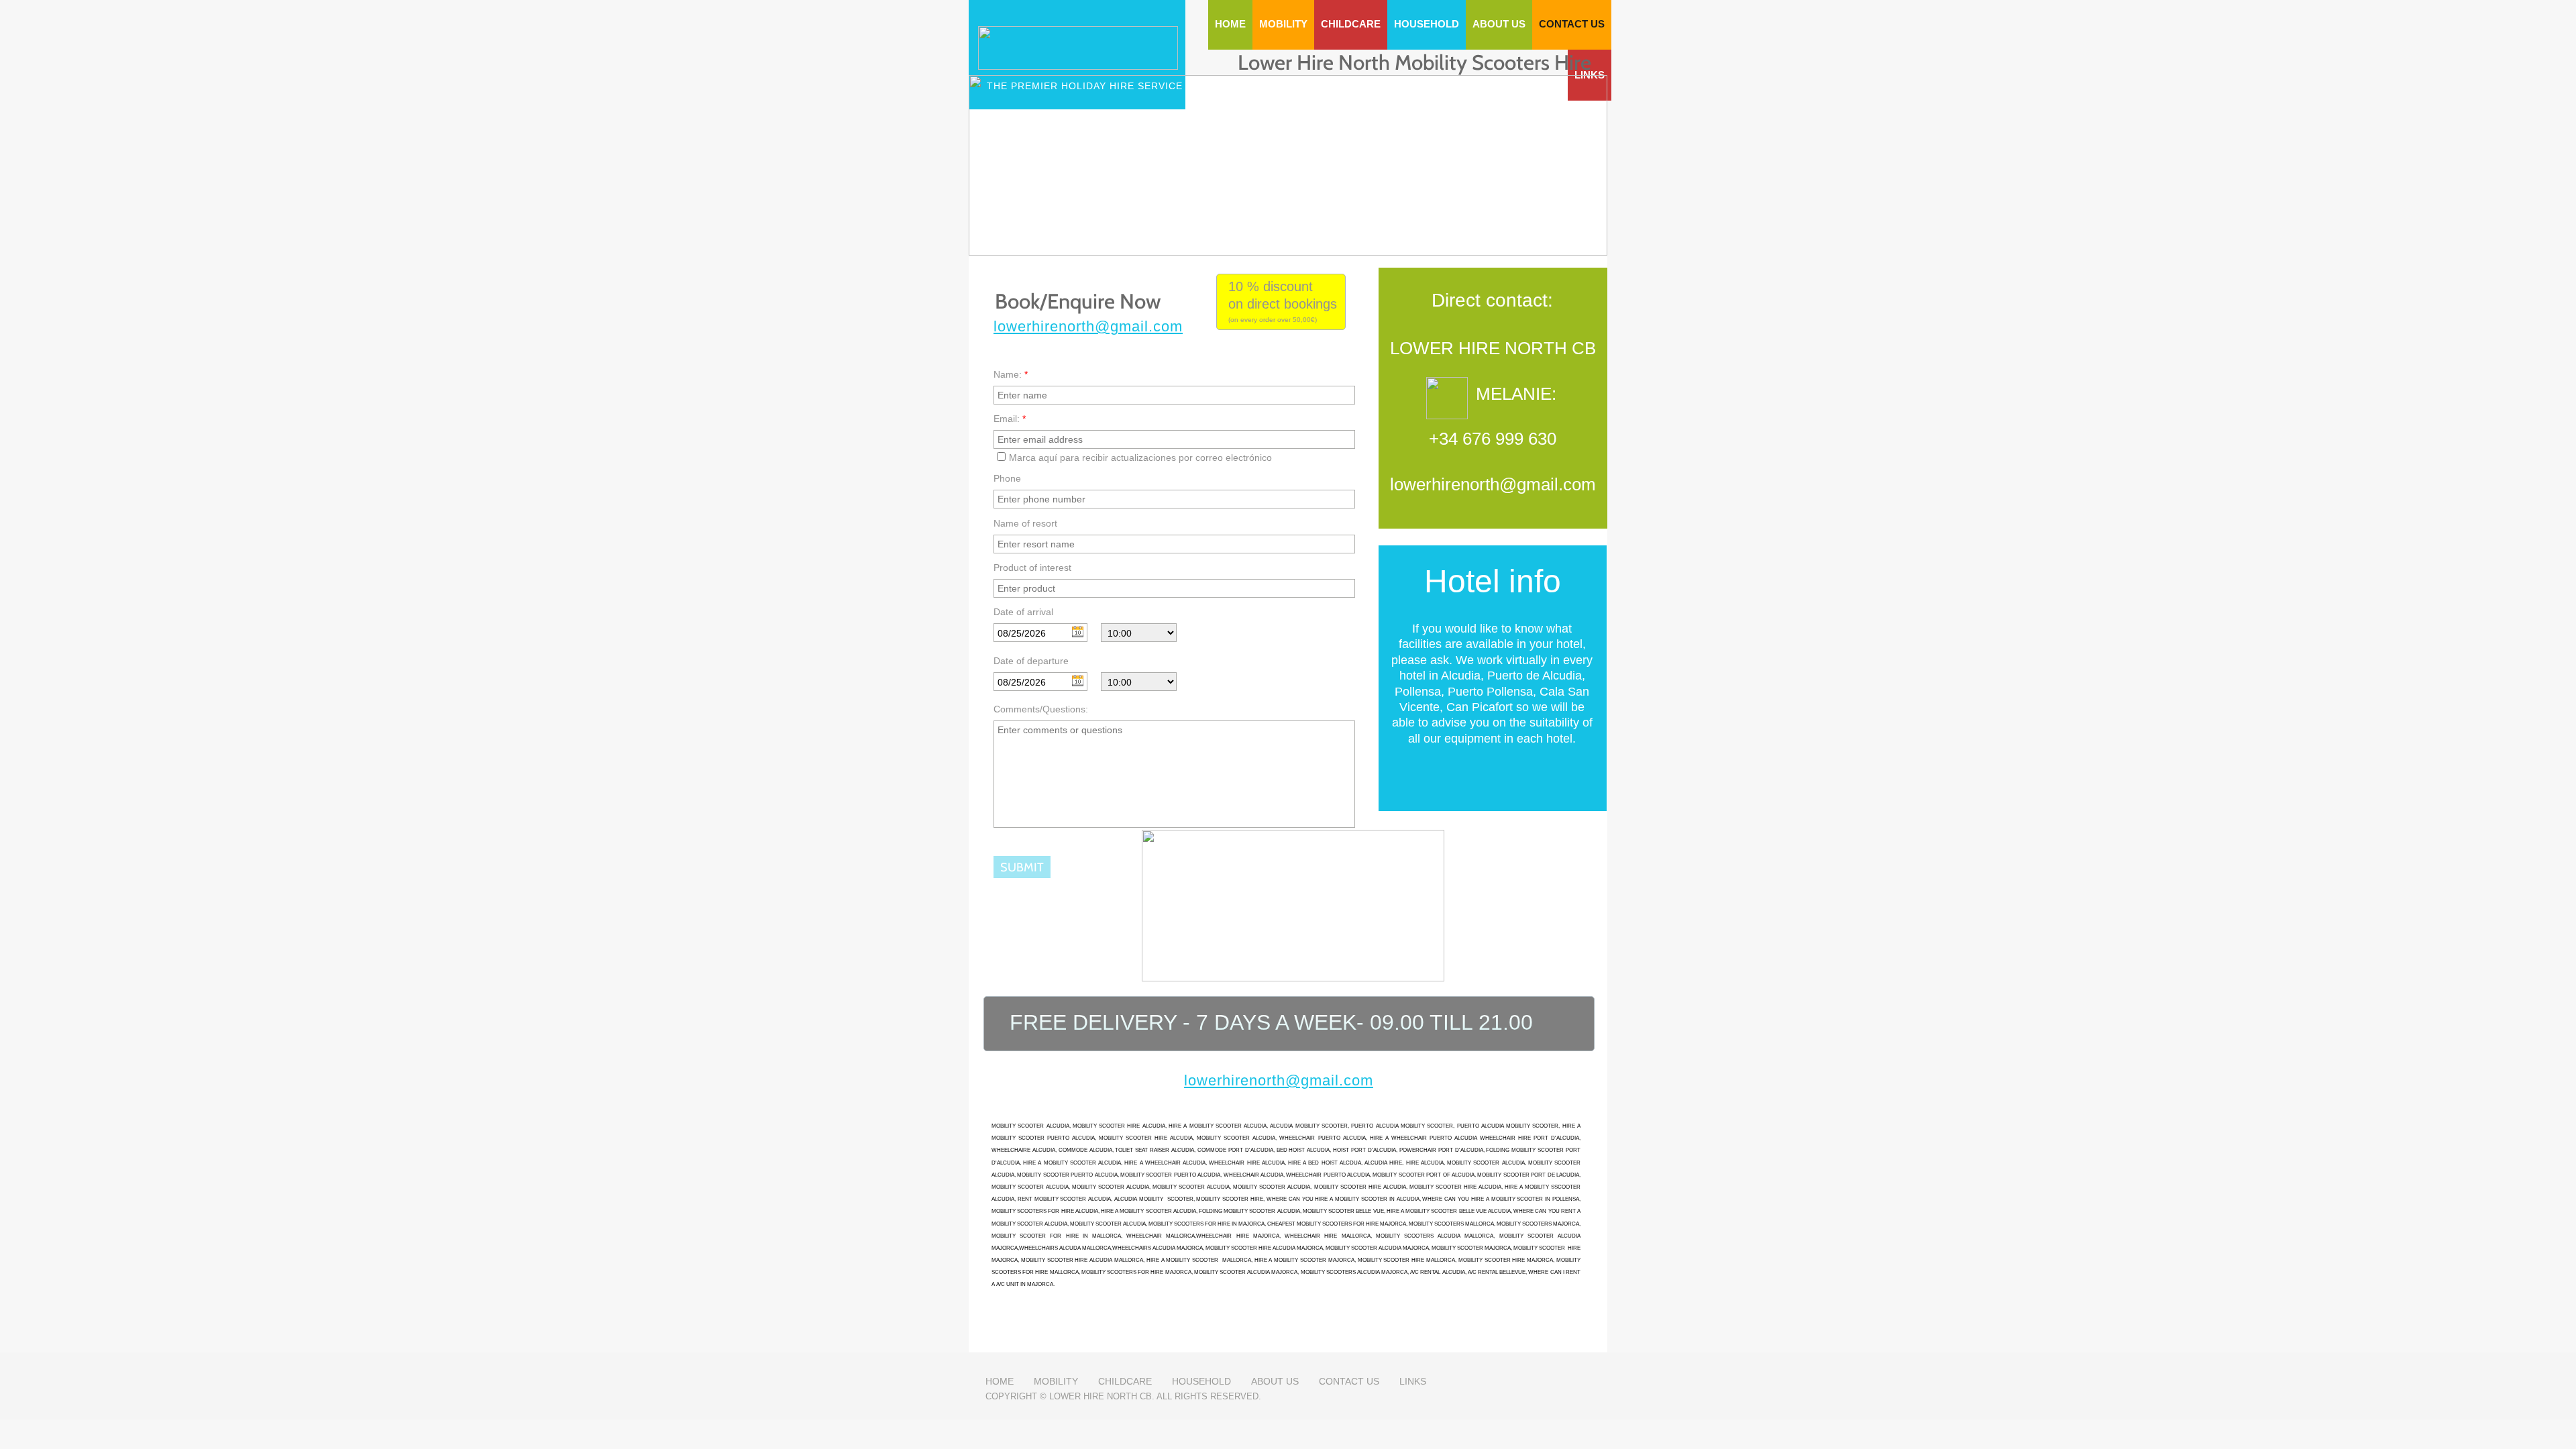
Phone (1007, 478)
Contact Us (1349, 1381)
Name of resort (1025, 523)
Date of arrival (1023, 612)
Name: (1011, 374)
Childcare (1125, 1381)
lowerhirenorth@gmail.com (1088, 326)
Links (1413, 1381)
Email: (1010, 419)
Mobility (1056, 1381)
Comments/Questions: (1041, 709)
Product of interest (1032, 568)
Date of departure (1031, 661)
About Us (1275, 1381)
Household (1201, 1381)
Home (1000, 1381)
